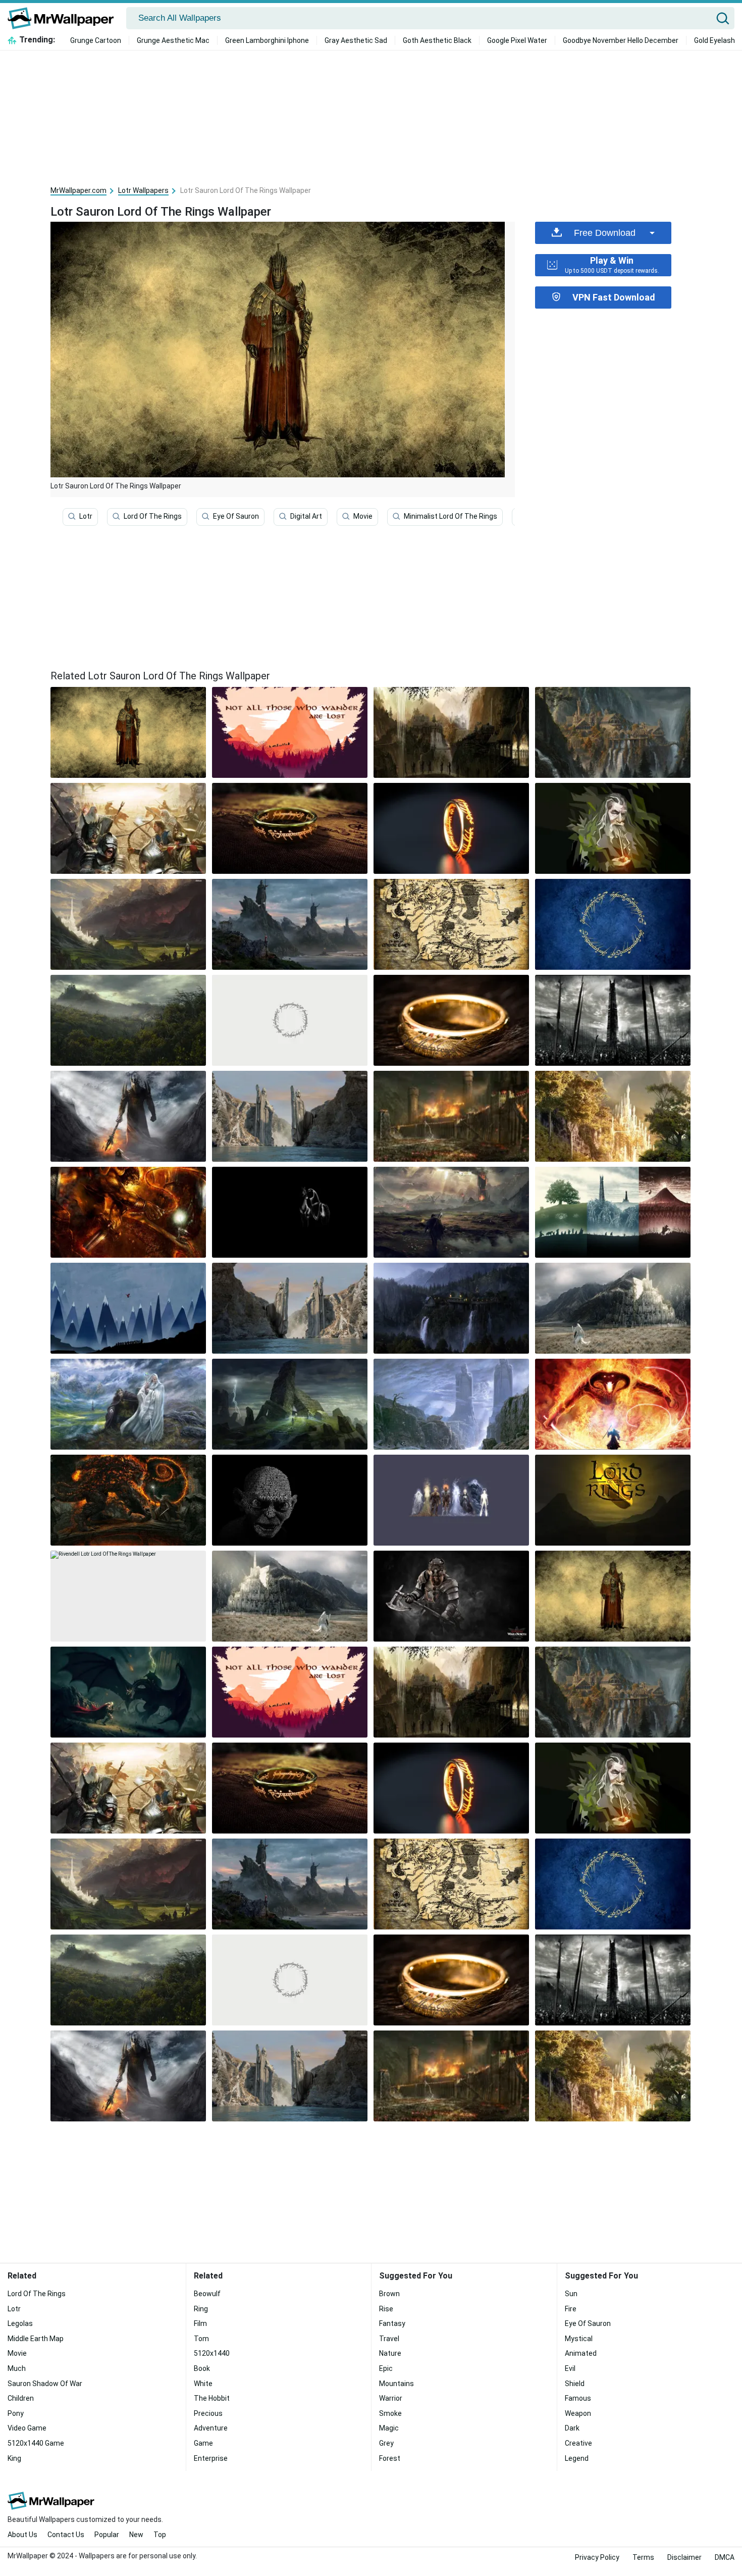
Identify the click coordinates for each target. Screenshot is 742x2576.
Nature (390, 2353)
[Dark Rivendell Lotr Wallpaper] (451, 1308)
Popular (107, 2535)
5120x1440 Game (36, 2443)
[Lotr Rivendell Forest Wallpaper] (613, 1116)
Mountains (396, 2384)
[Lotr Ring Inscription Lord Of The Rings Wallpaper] (613, 924)
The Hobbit (212, 2398)
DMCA (725, 2557)
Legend (577, 2458)
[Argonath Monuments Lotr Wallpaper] (451, 1404)
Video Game (27, 2428)
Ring (201, 2309)
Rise (386, 2309)
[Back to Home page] (64, 18)
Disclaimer (684, 2557)
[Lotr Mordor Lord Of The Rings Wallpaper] (451, 1212)
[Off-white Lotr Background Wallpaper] (290, 1020)
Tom (201, 2339)
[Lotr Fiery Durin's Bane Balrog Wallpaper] (613, 1404)
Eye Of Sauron (236, 516)
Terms (643, 2557)
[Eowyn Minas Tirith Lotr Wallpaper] (128, 1692)
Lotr (86, 516)
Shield (575, 2384)
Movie (363, 516)
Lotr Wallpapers (143, 190)
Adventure (211, 2428)
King (14, 2458)
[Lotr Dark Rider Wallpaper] (290, 1212)
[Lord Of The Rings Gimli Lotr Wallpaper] (451, 1596)
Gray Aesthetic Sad (356, 40)
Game (203, 2443)
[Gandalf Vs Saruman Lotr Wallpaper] (128, 828)
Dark (572, 2428)
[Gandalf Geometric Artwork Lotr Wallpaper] (613, 828)
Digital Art (306, 516)
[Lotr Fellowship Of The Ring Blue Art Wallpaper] (128, 1308)
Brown (389, 2294)
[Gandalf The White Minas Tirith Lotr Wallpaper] (290, 1596)
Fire (571, 2309)
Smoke (390, 2413)
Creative (578, 2443)
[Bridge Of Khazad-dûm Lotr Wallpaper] (128, 1500)
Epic (386, 2368)
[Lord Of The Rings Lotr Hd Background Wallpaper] (290, 1404)
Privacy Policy (597, 2557)
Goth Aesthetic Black (437, 40)
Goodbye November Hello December (621, 40)
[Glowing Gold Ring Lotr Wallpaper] (451, 828)
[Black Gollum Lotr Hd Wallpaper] (290, 1500)
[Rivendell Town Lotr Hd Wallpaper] (613, 732)
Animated (581, 2353)
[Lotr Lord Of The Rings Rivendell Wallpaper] (451, 732)
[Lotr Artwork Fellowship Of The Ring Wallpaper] (290, 732)
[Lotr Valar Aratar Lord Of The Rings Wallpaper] (451, 1500)
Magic (389, 2428)
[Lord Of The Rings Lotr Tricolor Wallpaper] (613, 1212)
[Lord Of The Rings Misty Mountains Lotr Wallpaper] (290, 924)
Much (17, 2368)
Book (202, 2368)
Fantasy (392, 2323)
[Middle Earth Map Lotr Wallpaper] (451, 924)
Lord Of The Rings (153, 516)
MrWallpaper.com (78, 190)
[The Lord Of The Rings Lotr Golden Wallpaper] (613, 1500)
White (203, 2384)
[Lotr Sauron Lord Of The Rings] (128, 732)
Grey (386, 2443)
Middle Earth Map (36, 2339)
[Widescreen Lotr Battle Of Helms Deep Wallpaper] (451, 1116)
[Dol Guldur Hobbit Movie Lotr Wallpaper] (128, 1020)
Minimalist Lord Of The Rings (450, 516)
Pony (16, 2413)
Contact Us (66, 2535)
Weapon (578, 2413)
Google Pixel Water (517, 40)
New (136, 2535)
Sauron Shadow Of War (45, 2384)
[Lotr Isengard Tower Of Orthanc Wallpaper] (613, 1020)
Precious (208, 2413)
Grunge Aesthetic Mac (173, 40)
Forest (390, 2458)
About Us (22, 2535)
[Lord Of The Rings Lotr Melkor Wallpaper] (128, 1116)
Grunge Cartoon (96, 40)
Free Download (605, 233)
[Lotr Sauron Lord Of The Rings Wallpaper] (613, 1596)
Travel (389, 2339)
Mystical (579, 2339)
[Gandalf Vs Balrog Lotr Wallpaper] (128, 1212)
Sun (571, 2294)
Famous (578, 2398)
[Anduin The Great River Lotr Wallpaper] (290, 1308)
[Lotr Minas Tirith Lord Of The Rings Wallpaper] (613, 1308)
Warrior (391, 2398)
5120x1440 (212, 2353)
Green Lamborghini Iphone (267, 40)
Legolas (20, 2323)
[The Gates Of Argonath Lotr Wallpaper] (290, 1116)
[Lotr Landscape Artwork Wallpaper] (128, 924)
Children (21, 2398)
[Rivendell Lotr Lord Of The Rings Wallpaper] (128, 1596)
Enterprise (211, 2458)
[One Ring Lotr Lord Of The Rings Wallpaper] (451, 1020)
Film (200, 2323)
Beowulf (207, 2294)
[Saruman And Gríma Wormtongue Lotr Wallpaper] (128, 1404)
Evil (570, 2368)
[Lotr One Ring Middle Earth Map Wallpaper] (290, 828)
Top (160, 2535)
